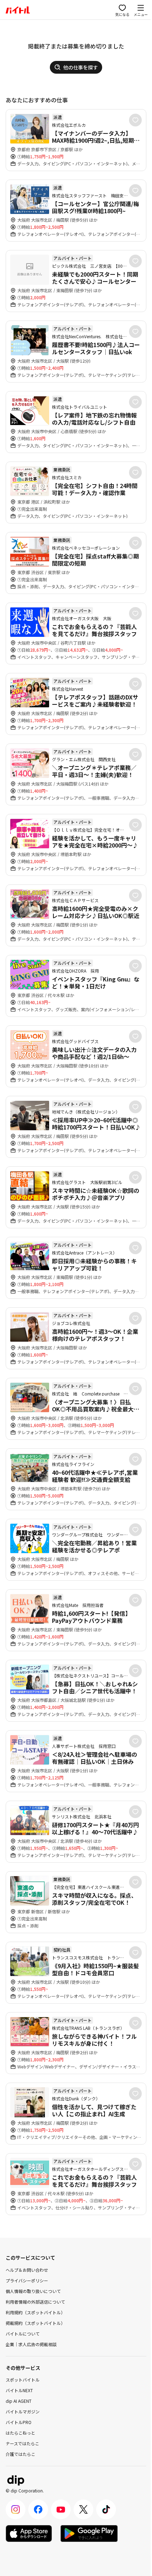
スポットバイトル (23, 2380)
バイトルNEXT (19, 2390)
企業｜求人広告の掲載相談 (31, 2344)
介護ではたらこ (21, 2454)
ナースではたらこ (22, 2443)
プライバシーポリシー (27, 2280)
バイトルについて (23, 2334)
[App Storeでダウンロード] (29, 2533)
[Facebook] (38, 2509)
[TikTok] (106, 2509)
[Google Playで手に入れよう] (89, 2533)
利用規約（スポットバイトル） (35, 2312)
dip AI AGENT (19, 2401)
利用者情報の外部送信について (35, 2302)
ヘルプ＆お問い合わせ (27, 2270)
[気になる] (135, 120)
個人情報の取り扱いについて (33, 2291)
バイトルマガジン (23, 2411)
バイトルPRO (19, 2422)
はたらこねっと (21, 2433)
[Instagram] (16, 2509)
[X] (83, 2509)
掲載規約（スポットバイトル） (35, 2323)
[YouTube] (61, 2509)
